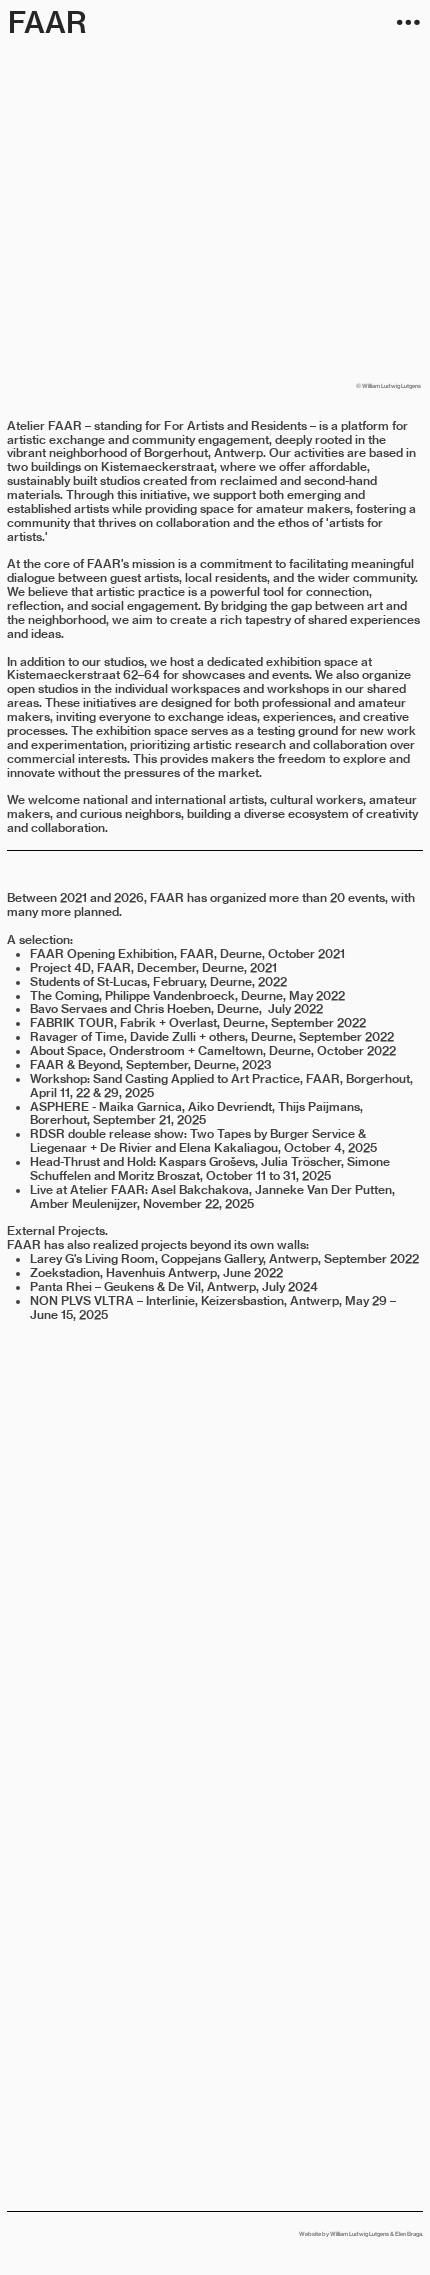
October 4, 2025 (330, 1148)
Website (310, 2233)
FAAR (47, 22)
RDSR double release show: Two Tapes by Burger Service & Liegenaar (198, 1141)
